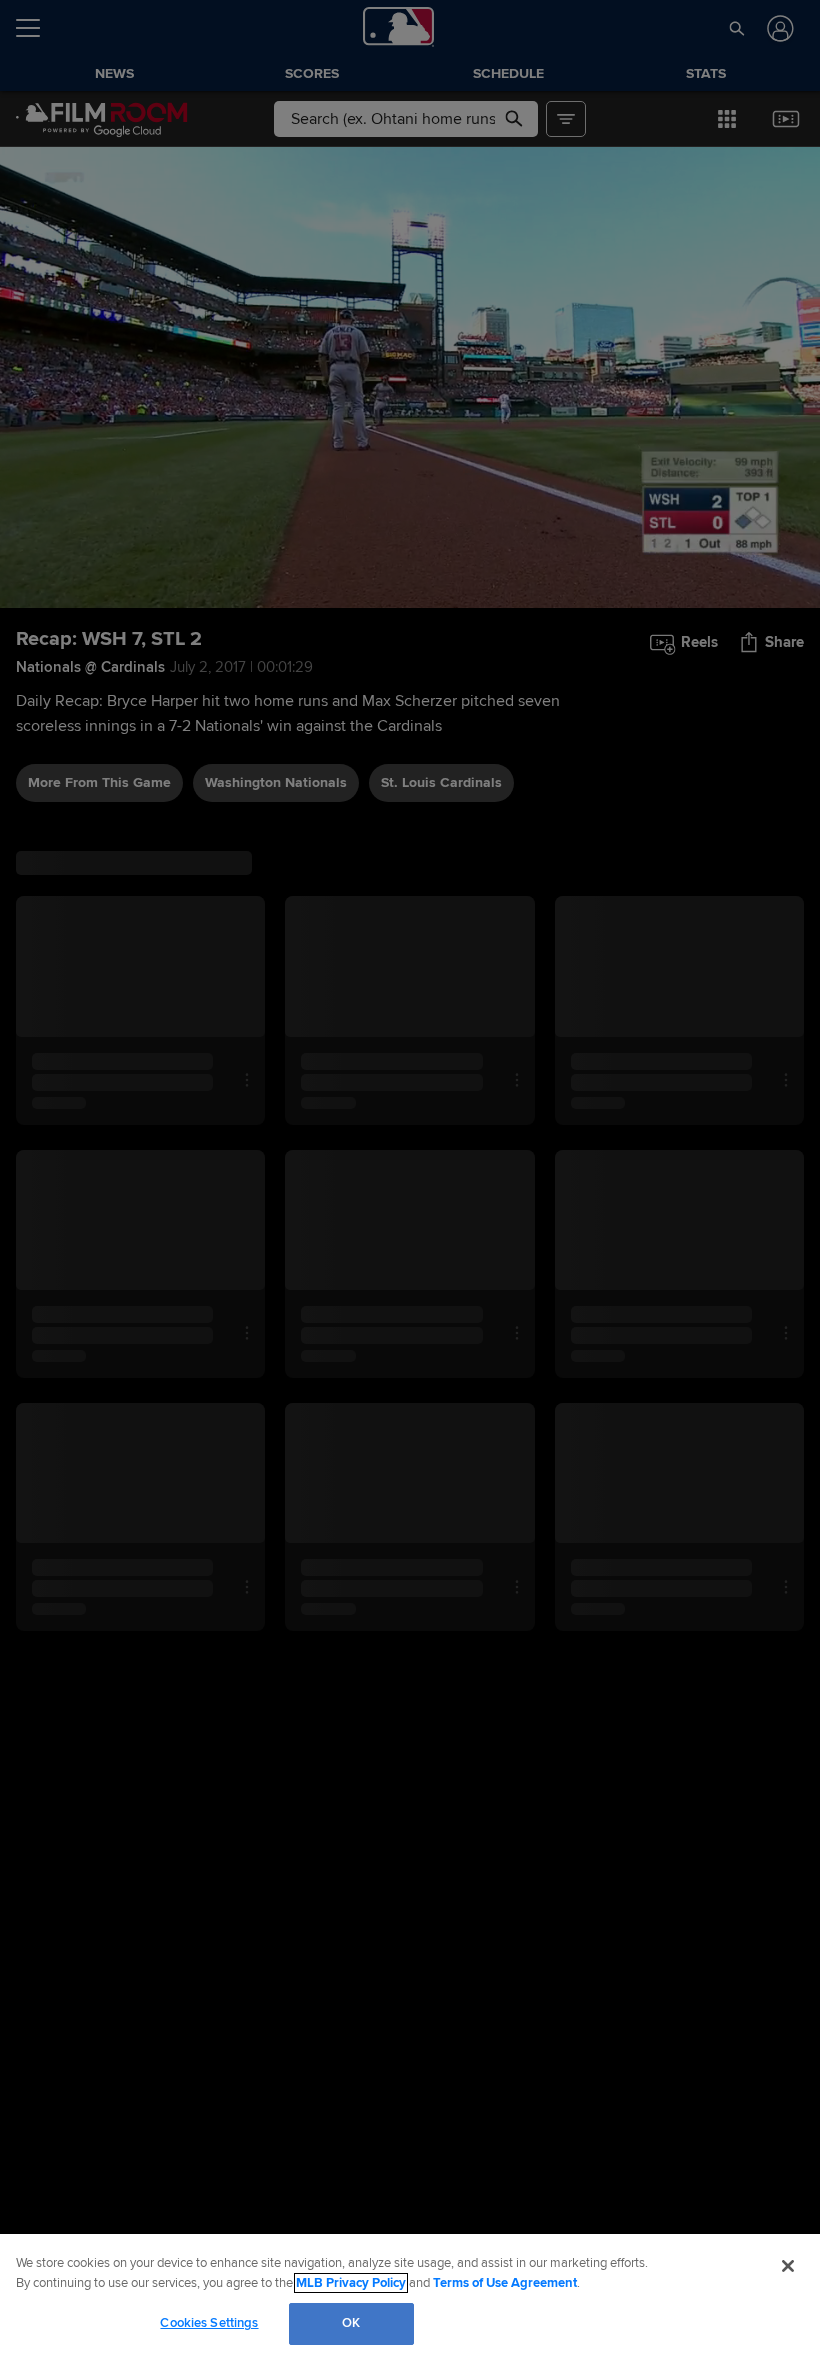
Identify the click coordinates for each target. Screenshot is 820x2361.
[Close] (788, 2266)
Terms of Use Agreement (505, 2283)
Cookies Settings (209, 2323)
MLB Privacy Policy (351, 2283)
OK (351, 2323)
